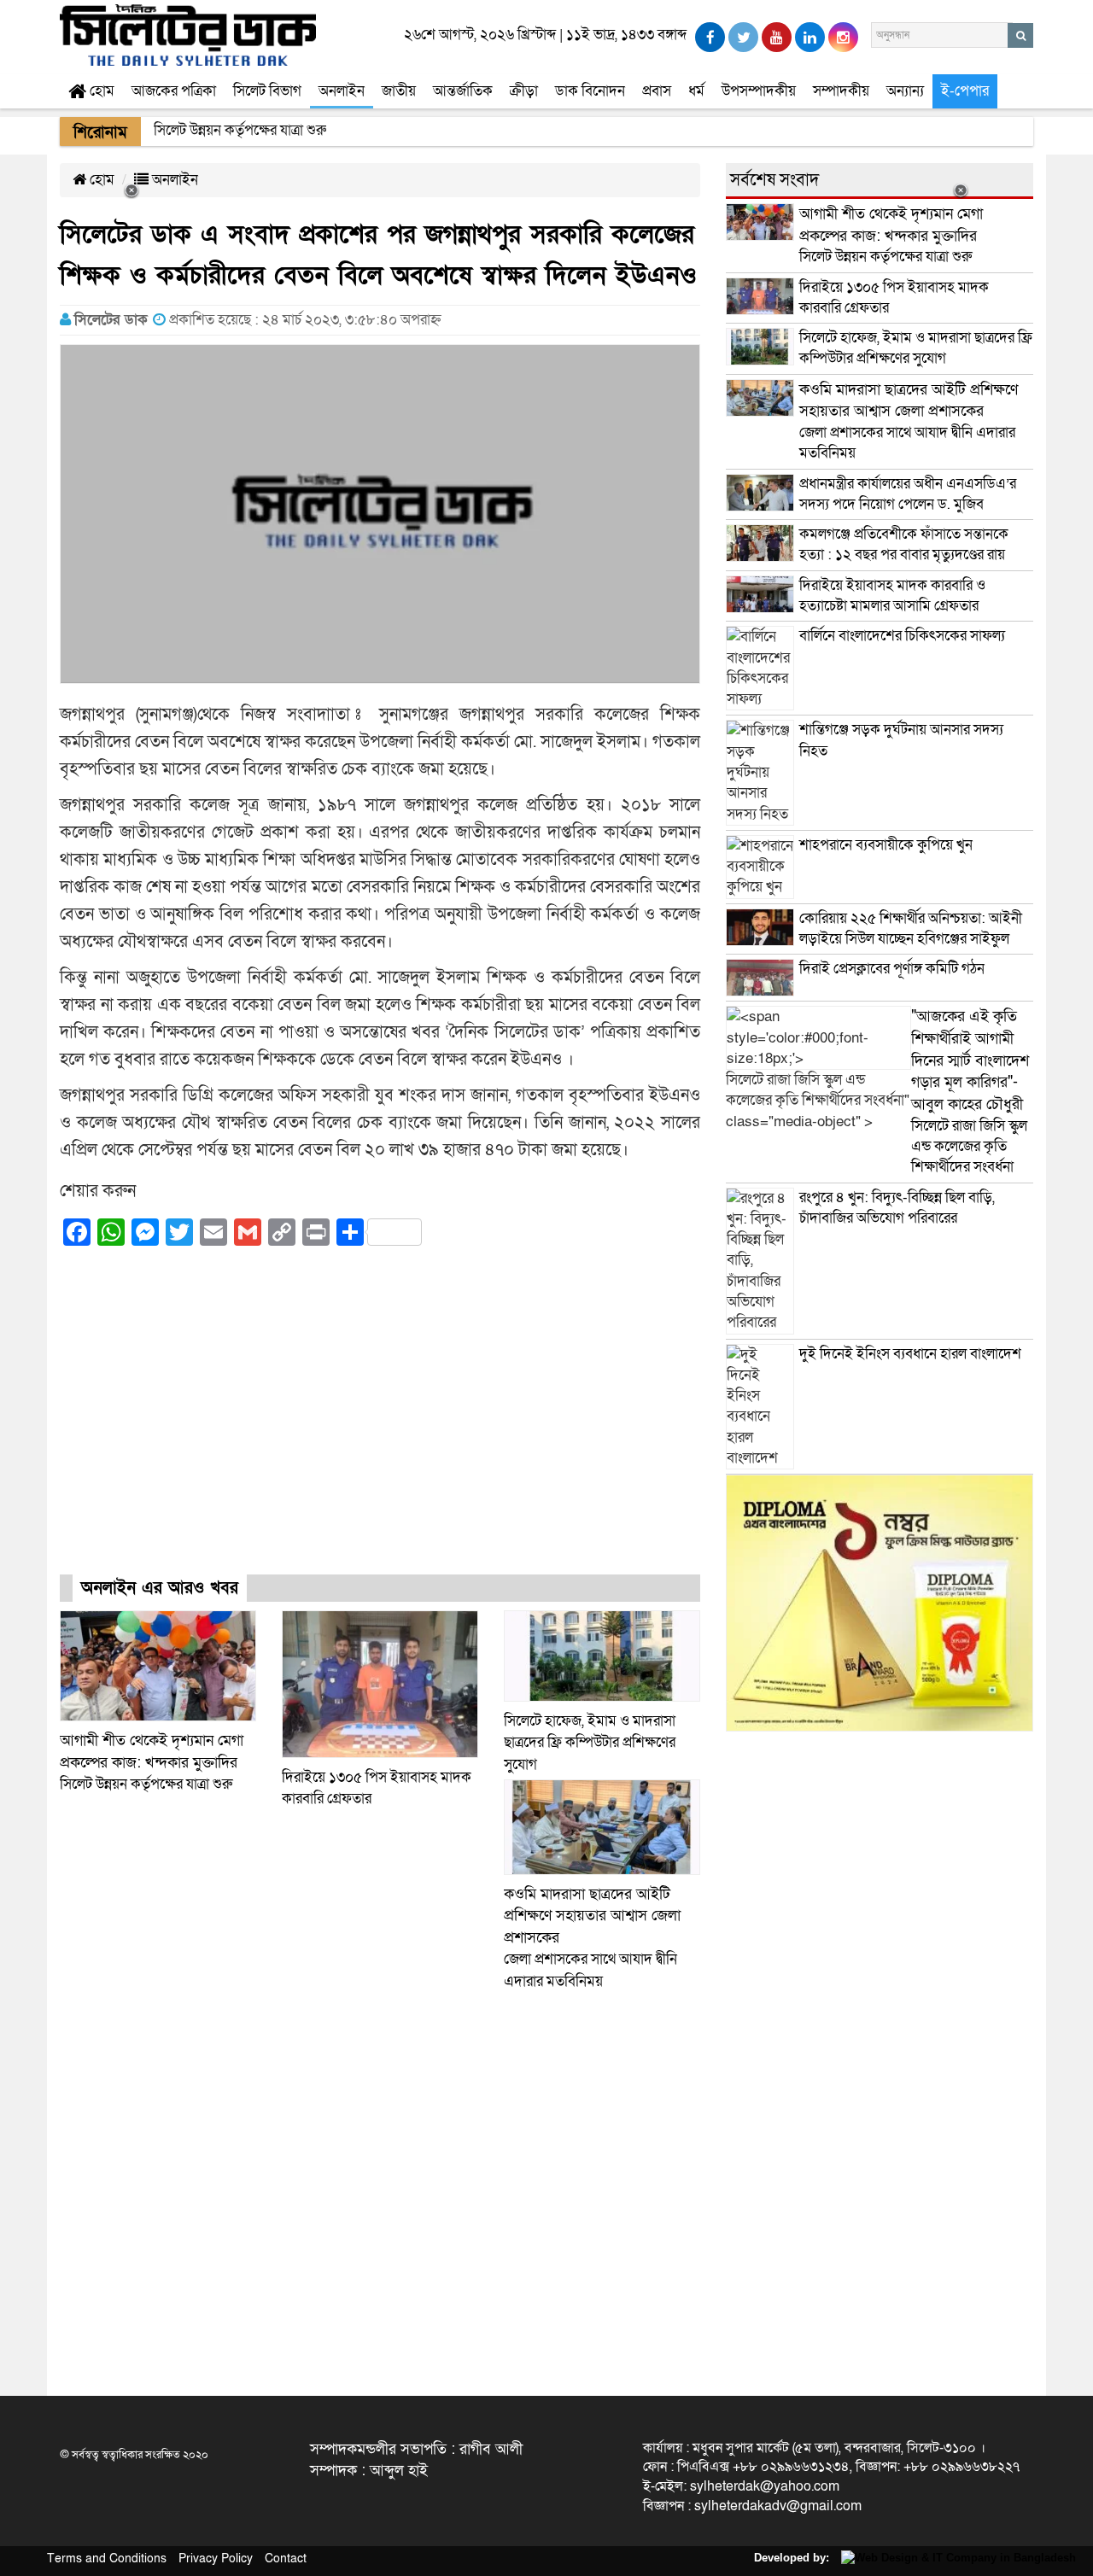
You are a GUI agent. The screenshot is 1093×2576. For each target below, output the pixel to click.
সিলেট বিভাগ (267, 91)
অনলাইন (342, 91)
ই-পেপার (965, 91)
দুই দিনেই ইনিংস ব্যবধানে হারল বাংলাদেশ (910, 1354)
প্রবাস (657, 91)
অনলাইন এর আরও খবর (160, 1588)
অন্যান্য (905, 91)
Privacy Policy (216, 2558)
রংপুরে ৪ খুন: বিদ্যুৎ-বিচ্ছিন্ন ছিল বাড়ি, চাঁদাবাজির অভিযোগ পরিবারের (897, 1208)
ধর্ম (696, 91)
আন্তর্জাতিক (463, 91)
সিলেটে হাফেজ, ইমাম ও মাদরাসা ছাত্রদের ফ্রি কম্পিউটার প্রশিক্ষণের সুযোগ (590, 1743)
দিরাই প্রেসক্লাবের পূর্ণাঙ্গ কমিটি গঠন (892, 969)
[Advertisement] (380, 1425)
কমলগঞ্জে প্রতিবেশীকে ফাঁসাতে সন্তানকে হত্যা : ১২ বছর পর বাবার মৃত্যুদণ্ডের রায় (904, 544)
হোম (100, 91)
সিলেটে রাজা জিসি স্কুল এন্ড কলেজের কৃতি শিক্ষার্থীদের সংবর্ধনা (970, 1092)
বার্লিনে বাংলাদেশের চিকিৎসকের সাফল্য (902, 636)
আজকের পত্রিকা (174, 91)
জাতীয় (399, 91)
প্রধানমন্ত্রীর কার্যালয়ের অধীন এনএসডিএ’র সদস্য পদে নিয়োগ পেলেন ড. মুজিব (908, 494)
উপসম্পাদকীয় (759, 91)
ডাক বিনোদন (590, 91)
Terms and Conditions (107, 2558)
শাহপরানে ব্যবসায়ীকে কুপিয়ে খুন (888, 845)
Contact (286, 2558)
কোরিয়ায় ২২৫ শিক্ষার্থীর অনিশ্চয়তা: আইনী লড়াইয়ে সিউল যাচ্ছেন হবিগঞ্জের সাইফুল (911, 929)
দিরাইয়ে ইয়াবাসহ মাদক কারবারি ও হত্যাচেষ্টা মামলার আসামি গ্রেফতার (892, 596)
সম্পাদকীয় (841, 91)
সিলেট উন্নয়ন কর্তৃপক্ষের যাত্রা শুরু (152, 1762)
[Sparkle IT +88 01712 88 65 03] (954, 2558)
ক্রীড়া (524, 91)
